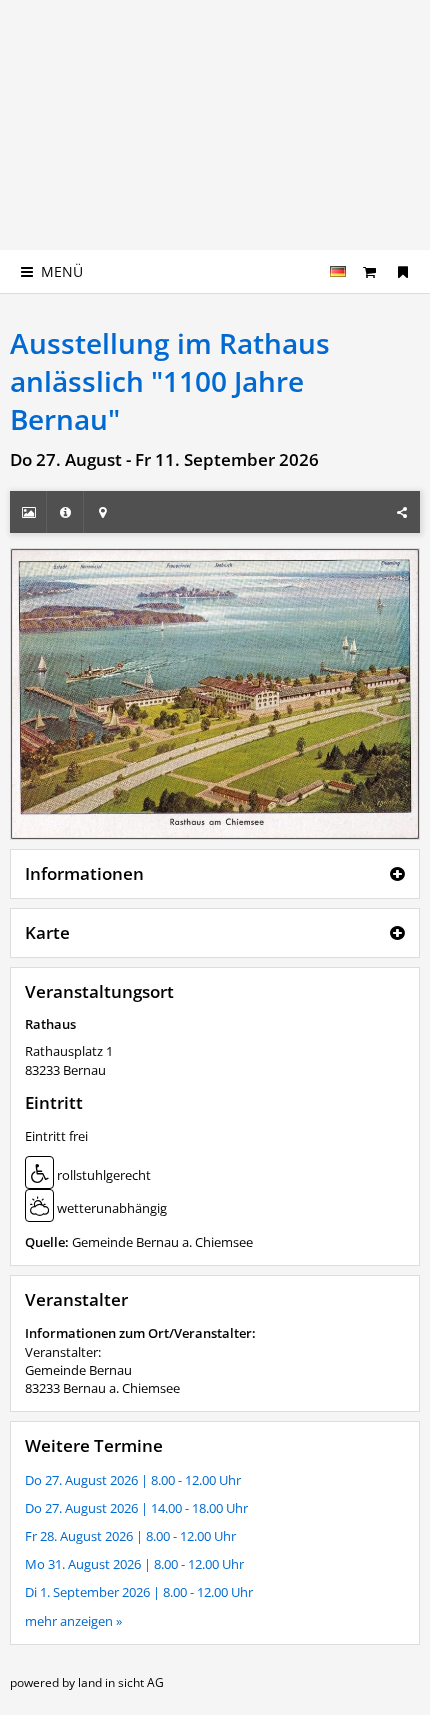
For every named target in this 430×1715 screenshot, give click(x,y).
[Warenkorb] (370, 271)
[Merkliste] (403, 271)
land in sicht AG (121, 1682)
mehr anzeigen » (73, 1621)
